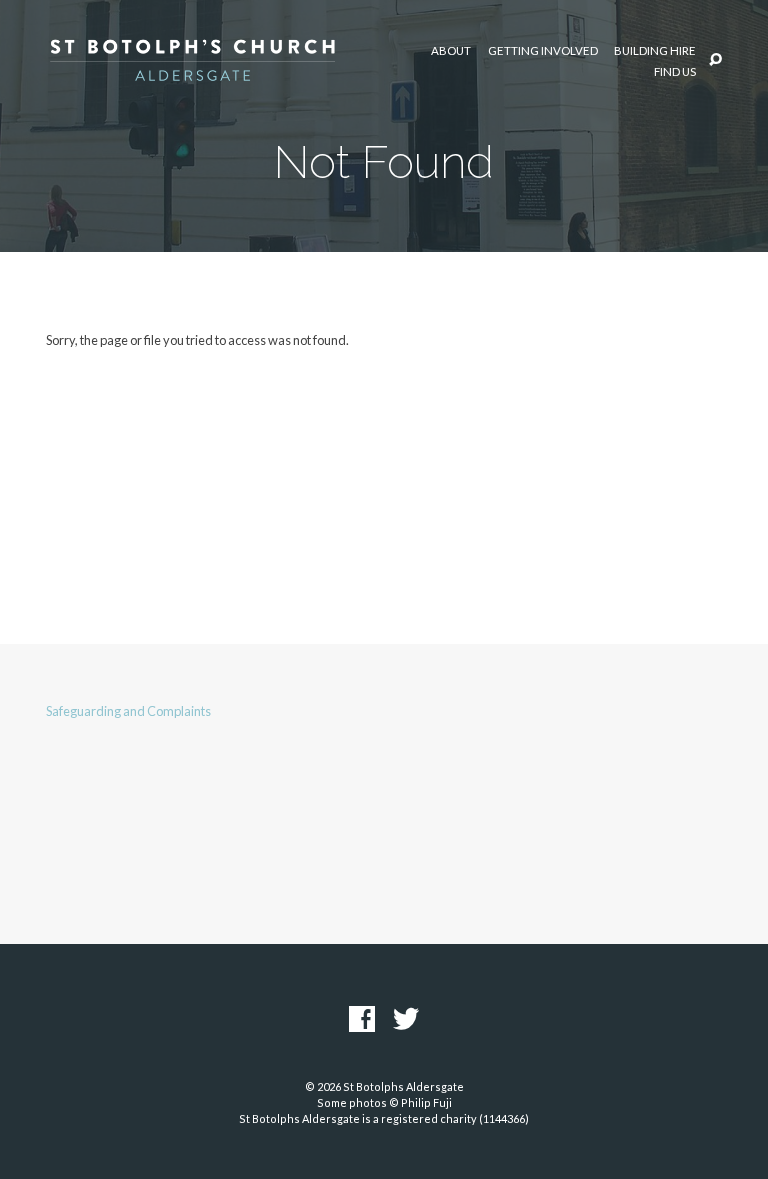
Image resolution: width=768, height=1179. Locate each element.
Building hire (655, 51)
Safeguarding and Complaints (128, 711)
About (451, 51)
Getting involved (543, 51)
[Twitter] (406, 1020)
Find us (675, 72)
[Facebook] (362, 1020)
